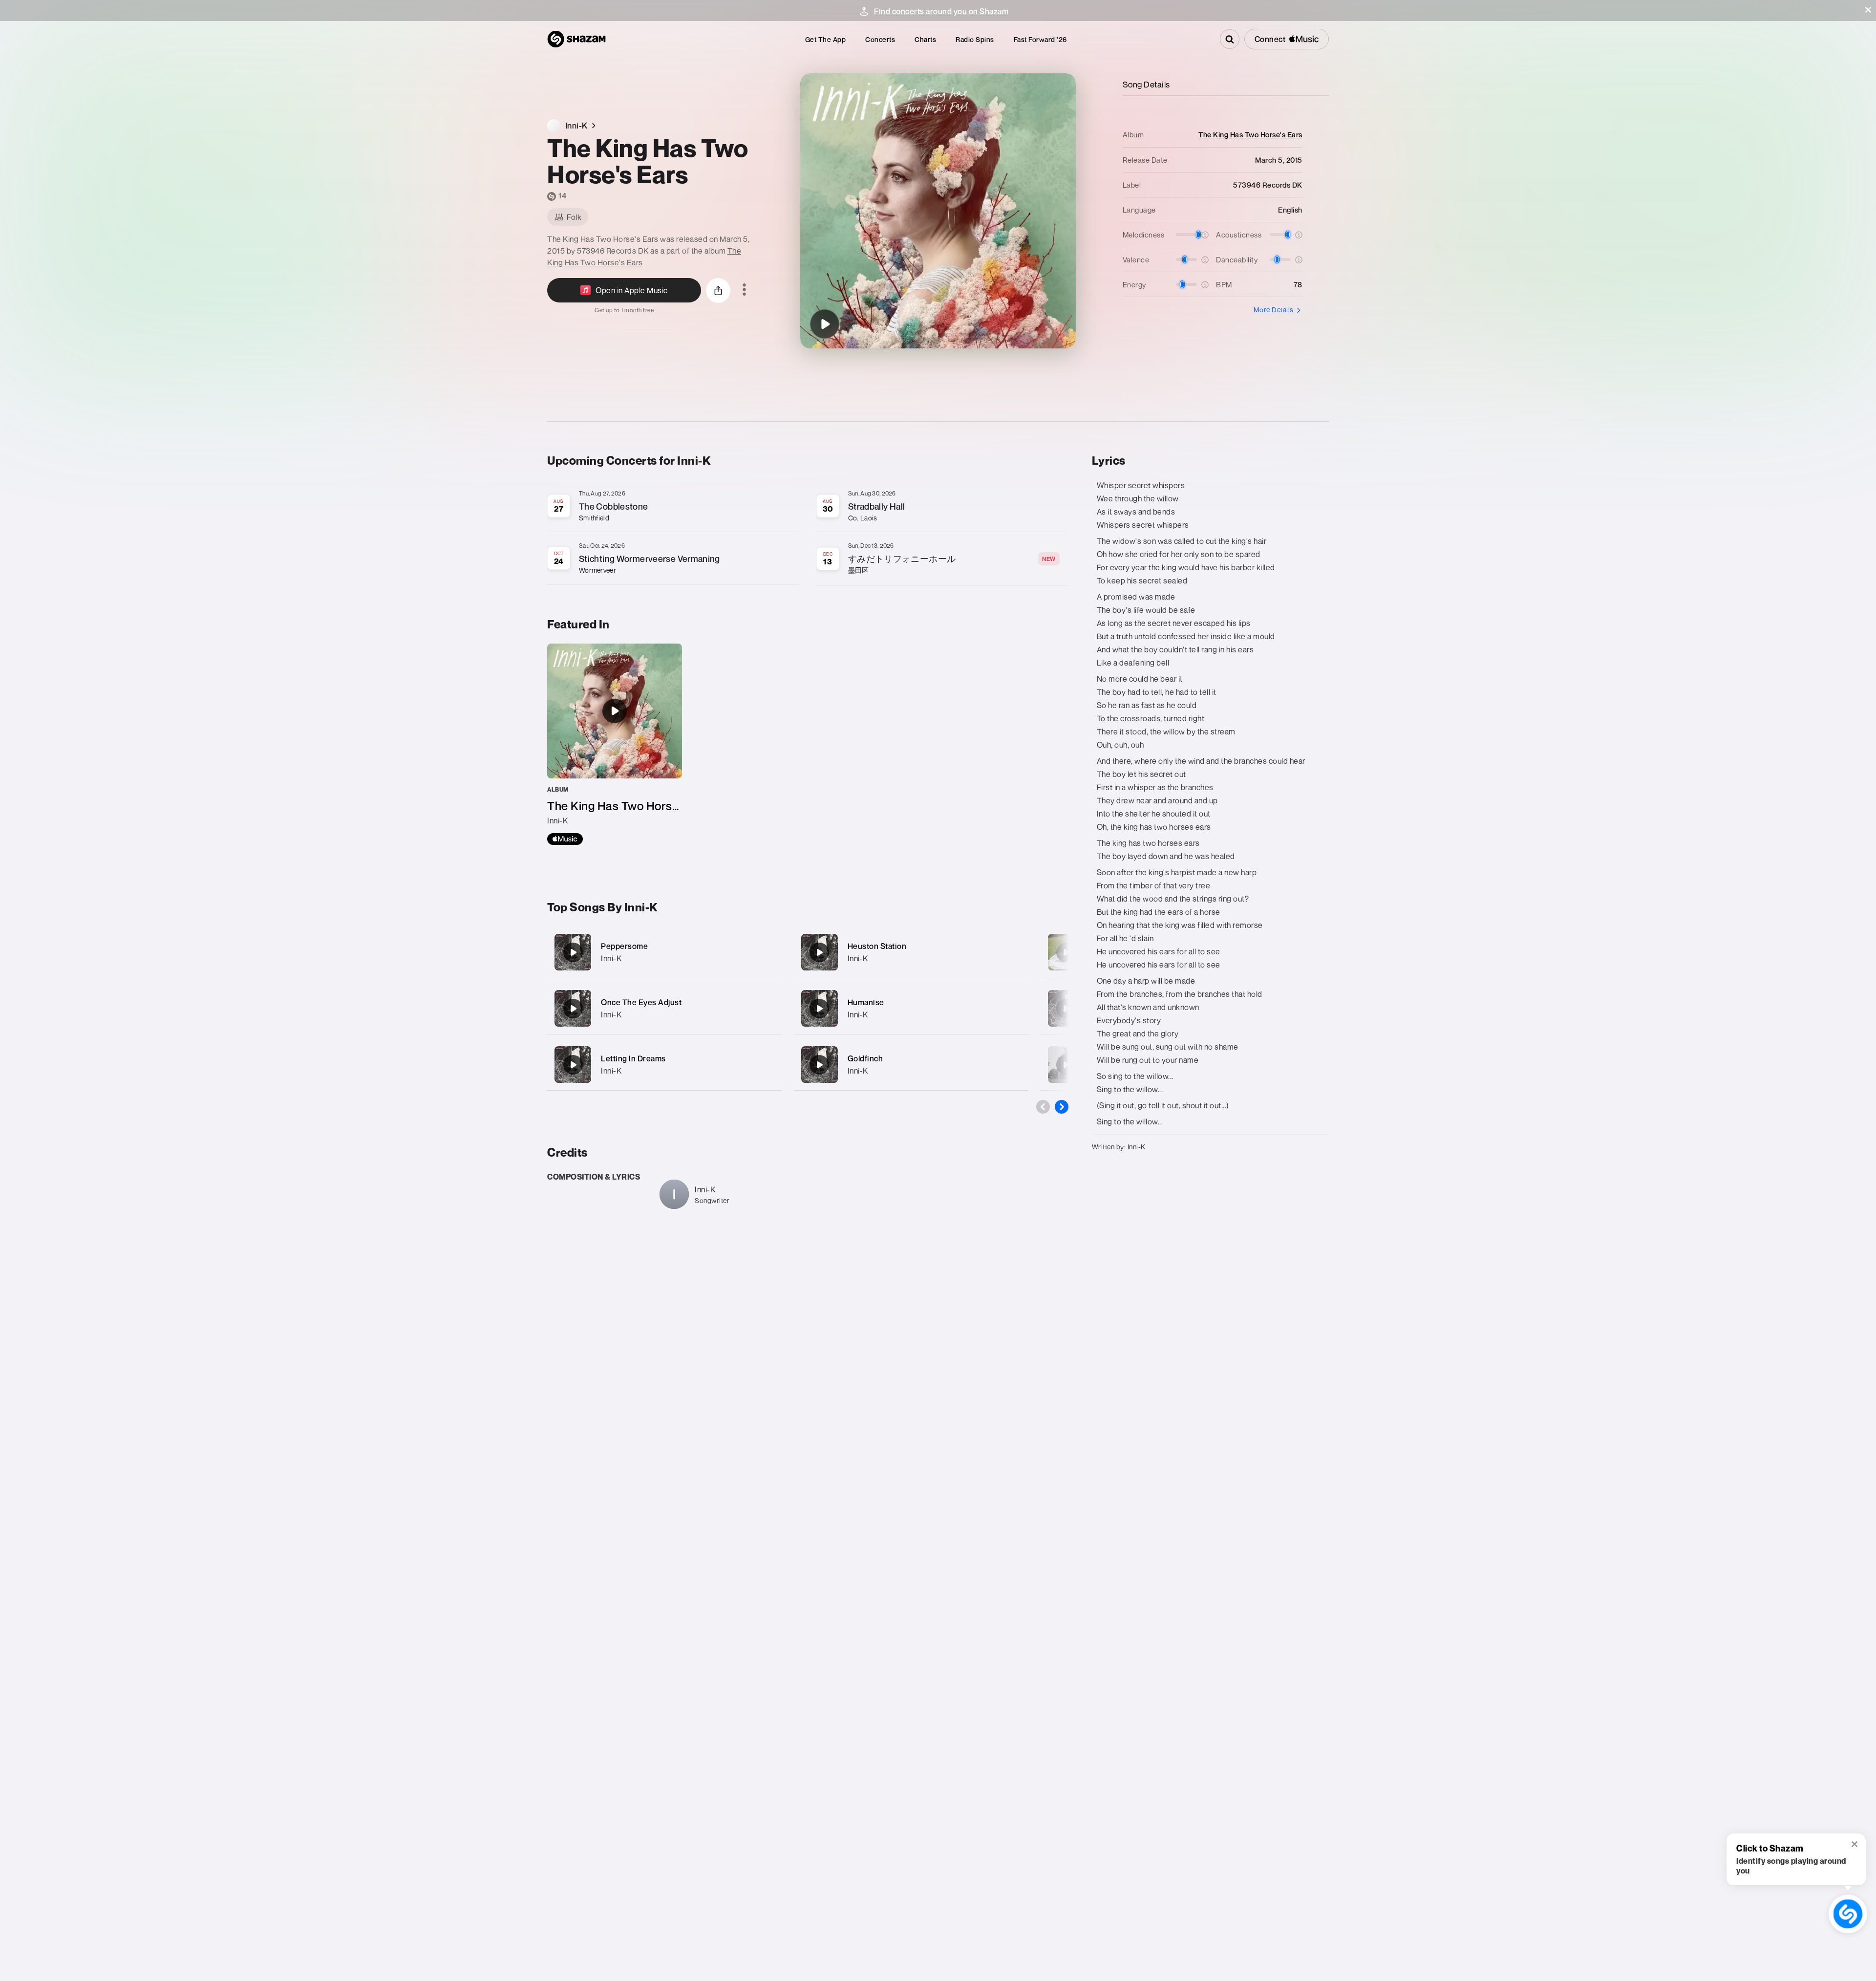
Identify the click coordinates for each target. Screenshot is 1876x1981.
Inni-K (611, 958)
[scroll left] (1043, 1107)
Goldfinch (865, 1058)
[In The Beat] (1066, 1009)
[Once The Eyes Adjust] (664, 1008)
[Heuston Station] (911, 952)
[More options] (744, 290)
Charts (925, 39)
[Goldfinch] (911, 1065)
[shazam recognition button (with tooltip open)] (1848, 1914)
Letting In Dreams (633, 1058)
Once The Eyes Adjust (641, 1002)
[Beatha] (1066, 1065)
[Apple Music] (565, 839)
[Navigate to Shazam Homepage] (576, 39)
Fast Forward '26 (1040, 39)
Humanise (866, 1002)
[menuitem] (826, 39)
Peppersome (624, 946)
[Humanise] (911, 1008)
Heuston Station (877, 946)
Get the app (826, 39)
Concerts (880, 39)
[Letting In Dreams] (664, 1065)
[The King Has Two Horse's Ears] (825, 324)
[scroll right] (1062, 1107)
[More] (768, 952)
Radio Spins (975, 39)
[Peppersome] (664, 952)
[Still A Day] (1066, 952)
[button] (1868, 10)
